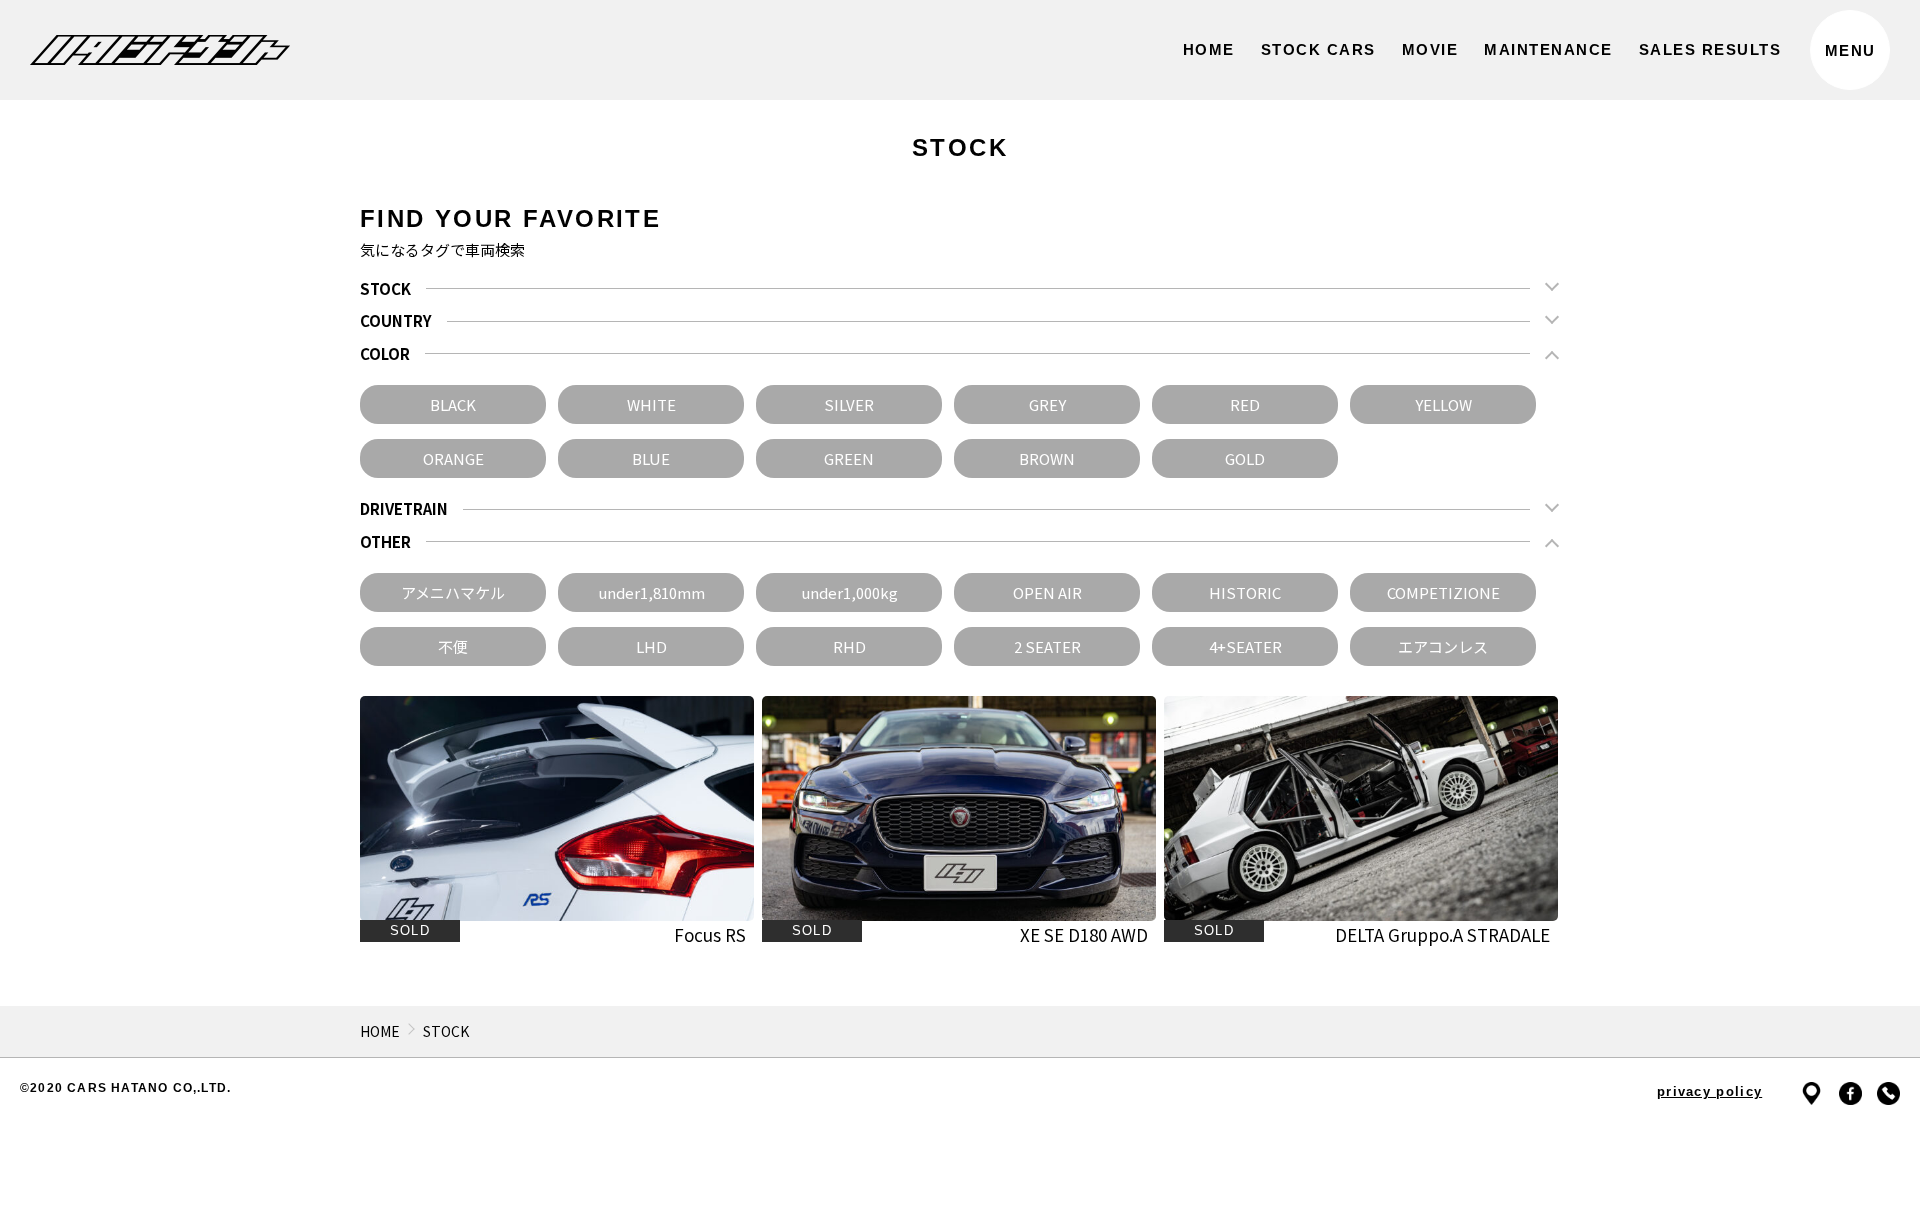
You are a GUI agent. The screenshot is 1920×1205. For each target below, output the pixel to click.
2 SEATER (1047, 646)
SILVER (849, 404)
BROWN (1047, 458)
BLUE (651, 458)
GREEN (849, 458)
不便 (453, 646)
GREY (1047, 404)
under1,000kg (849, 592)
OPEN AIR (1047, 592)
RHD (849, 646)
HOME (380, 1031)
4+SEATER (1245, 646)
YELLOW (1443, 404)
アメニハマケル (453, 592)
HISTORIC (1245, 592)
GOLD (1245, 458)
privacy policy (1709, 1091)
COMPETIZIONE (1443, 592)
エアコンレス (1443, 646)
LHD (651, 646)
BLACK (453, 404)
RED (1245, 404)
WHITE (651, 404)
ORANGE (453, 458)
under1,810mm (651, 592)
